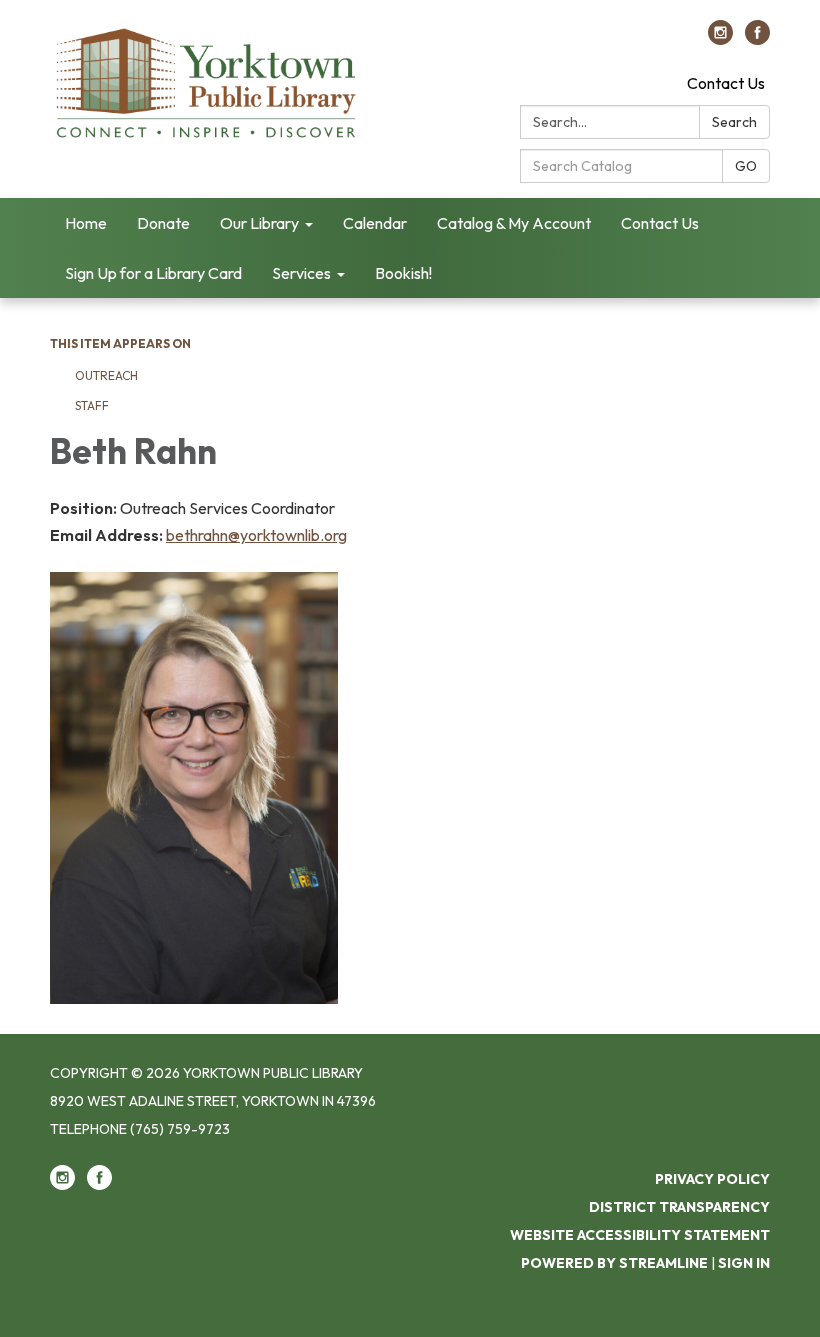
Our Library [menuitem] (259, 223)
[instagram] (720, 39)
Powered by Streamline (614, 1263)
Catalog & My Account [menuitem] (514, 223)
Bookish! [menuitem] (403, 273)
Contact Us (726, 83)
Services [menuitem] (301, 273)
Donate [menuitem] (163, 223)
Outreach (106, 375)
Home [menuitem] (86, 223)
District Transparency (679, 1207)
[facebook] (757, 39)
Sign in (744, 1263)
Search (734, 122)
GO (746, 166)
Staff (92, 405)
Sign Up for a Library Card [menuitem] (153, 273)
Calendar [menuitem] (375, 223)
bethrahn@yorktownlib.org (256, 535)
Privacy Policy (712, 1179)
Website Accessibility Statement (640, 1235)
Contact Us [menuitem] (660, 223)
